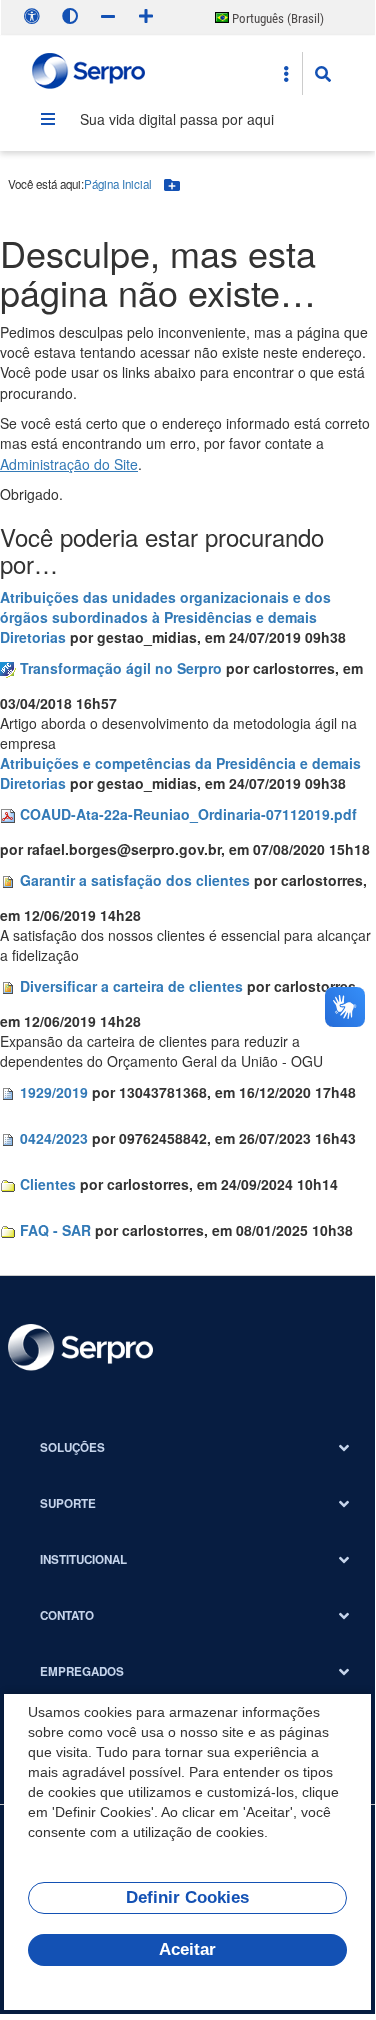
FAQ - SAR (55, 1230)
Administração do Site (69, 464)
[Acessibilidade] (32, 16)
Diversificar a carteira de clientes (131, 986)
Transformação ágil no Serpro (121, 668)
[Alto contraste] (70, 16)
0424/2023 (54, 1138)
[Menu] (48, 119)
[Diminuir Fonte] (108, 16)
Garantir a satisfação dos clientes (135, 880)
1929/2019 (54, 1092)
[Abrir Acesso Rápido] (286, 74)
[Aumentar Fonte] (146, 16)
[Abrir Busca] (323, 74)
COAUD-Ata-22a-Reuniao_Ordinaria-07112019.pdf (188, 814)
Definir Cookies (187, 1897)
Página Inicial (118, 184)
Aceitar (187, 1949)
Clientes (48, 1184)
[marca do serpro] (89, 73)
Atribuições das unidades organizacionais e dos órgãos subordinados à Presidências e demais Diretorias (165, 617)
